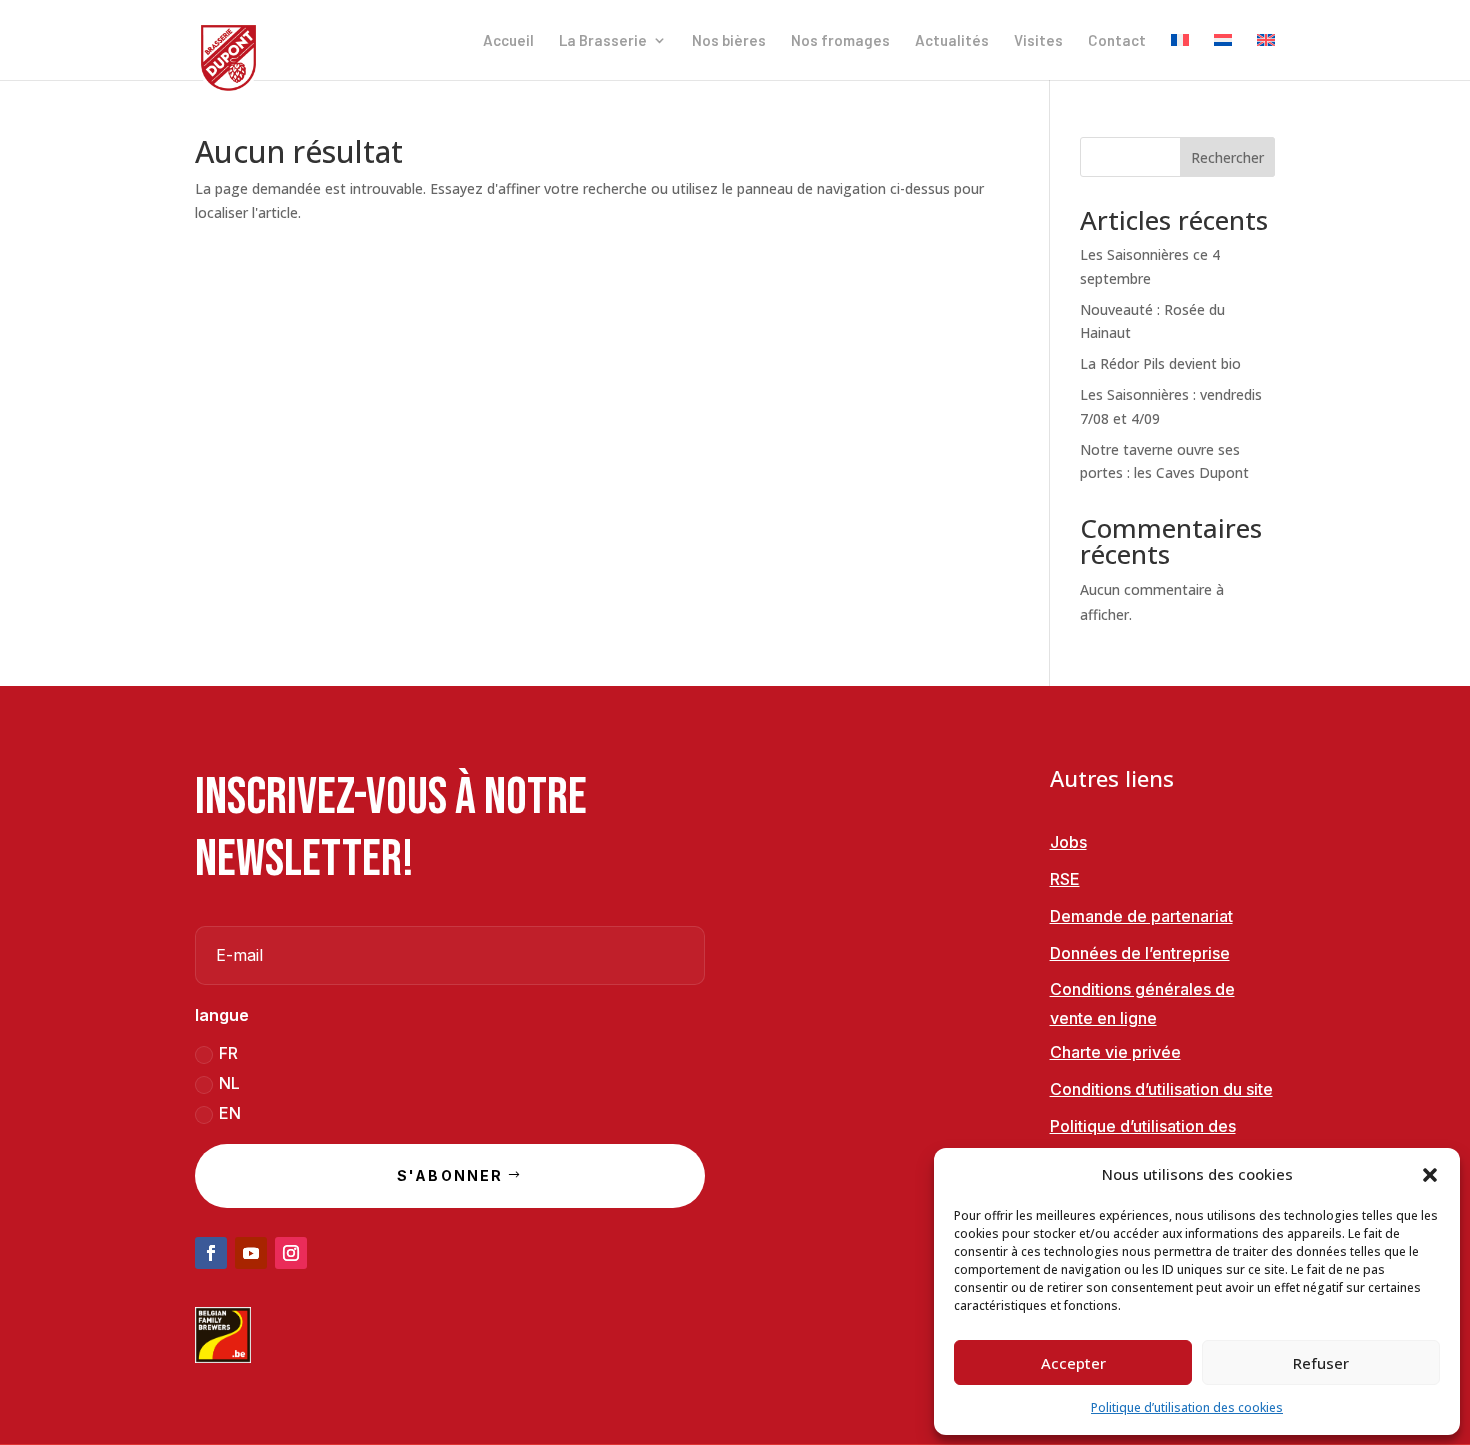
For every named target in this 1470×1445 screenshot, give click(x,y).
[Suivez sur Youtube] (251, 1253)
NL (229, 1083)
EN (230, 1113)
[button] (1430, 1175)
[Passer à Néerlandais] (1223, 56)
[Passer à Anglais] (1266, 56)
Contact (1117, 41)
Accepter (1073, 1363)
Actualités (952, 41)
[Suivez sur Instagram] (291, 1253)
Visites (1038, 41)
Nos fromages (840, 41)
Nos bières (729, 41)
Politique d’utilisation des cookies (1187, 1407)
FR (228, 1053)
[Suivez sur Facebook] (211, 1253)
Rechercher (1227, 157)
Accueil (508, 41)
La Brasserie (603, 41)
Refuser (1321, 1363)
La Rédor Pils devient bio (1160, 363)
